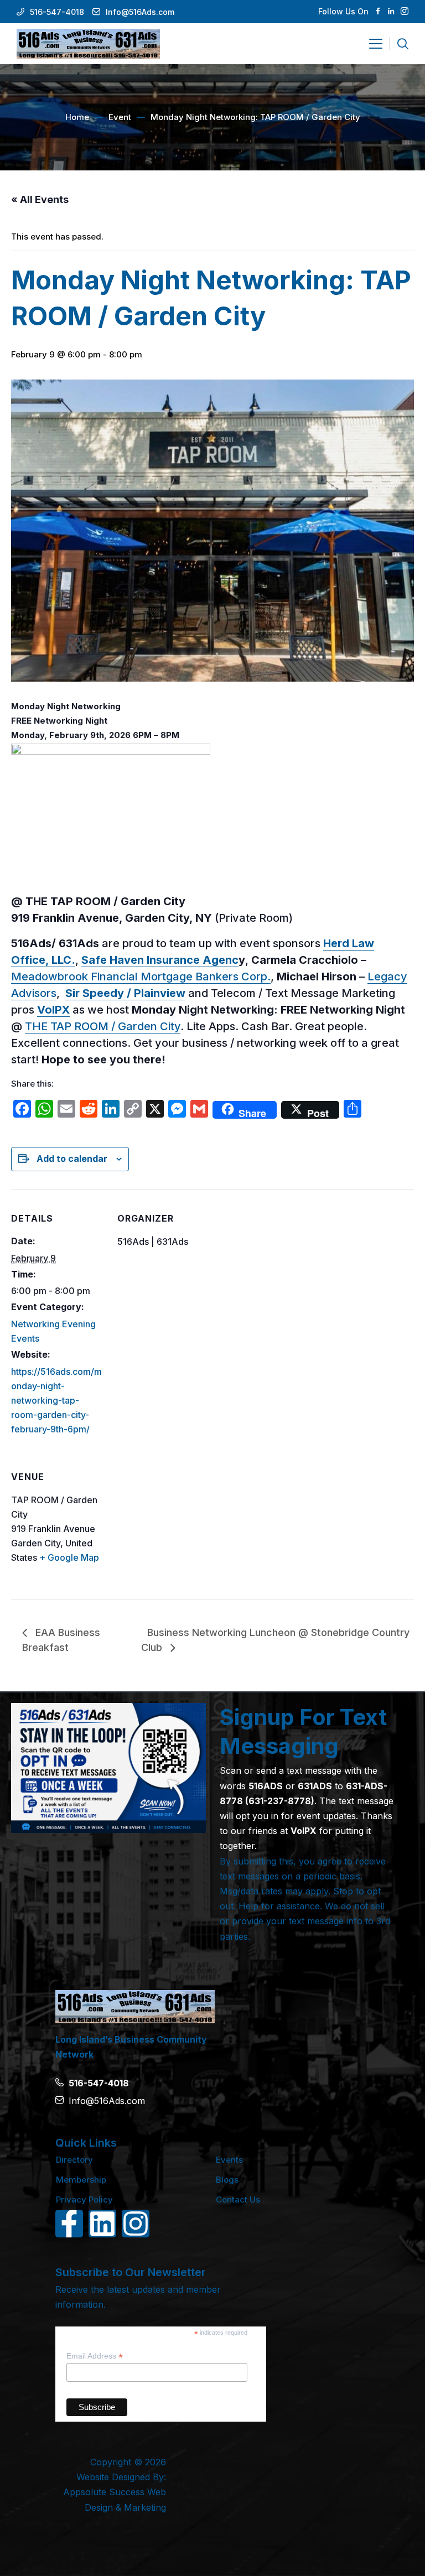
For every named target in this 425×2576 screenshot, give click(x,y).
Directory (74, 2160)
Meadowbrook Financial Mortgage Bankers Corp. (141, 977)
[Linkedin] (102, 2224)
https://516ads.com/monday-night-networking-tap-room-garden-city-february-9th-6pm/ (56, 1400)
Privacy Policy (84, 2200)
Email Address (95, 2356)
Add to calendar (72, 1159)
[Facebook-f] (69, 2224)
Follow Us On (343, 11)
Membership (81, 2180)
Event (120, 117)
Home (77, 117)
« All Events (40, 199)
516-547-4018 (57, 12)
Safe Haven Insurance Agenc (160, 960)
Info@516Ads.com (140, 12)
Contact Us (238, 2200)
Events (229, 2160)
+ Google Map (69, 1557)
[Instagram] (136, 2224)
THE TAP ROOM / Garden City (103, 1026)
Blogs (227, 2180)
